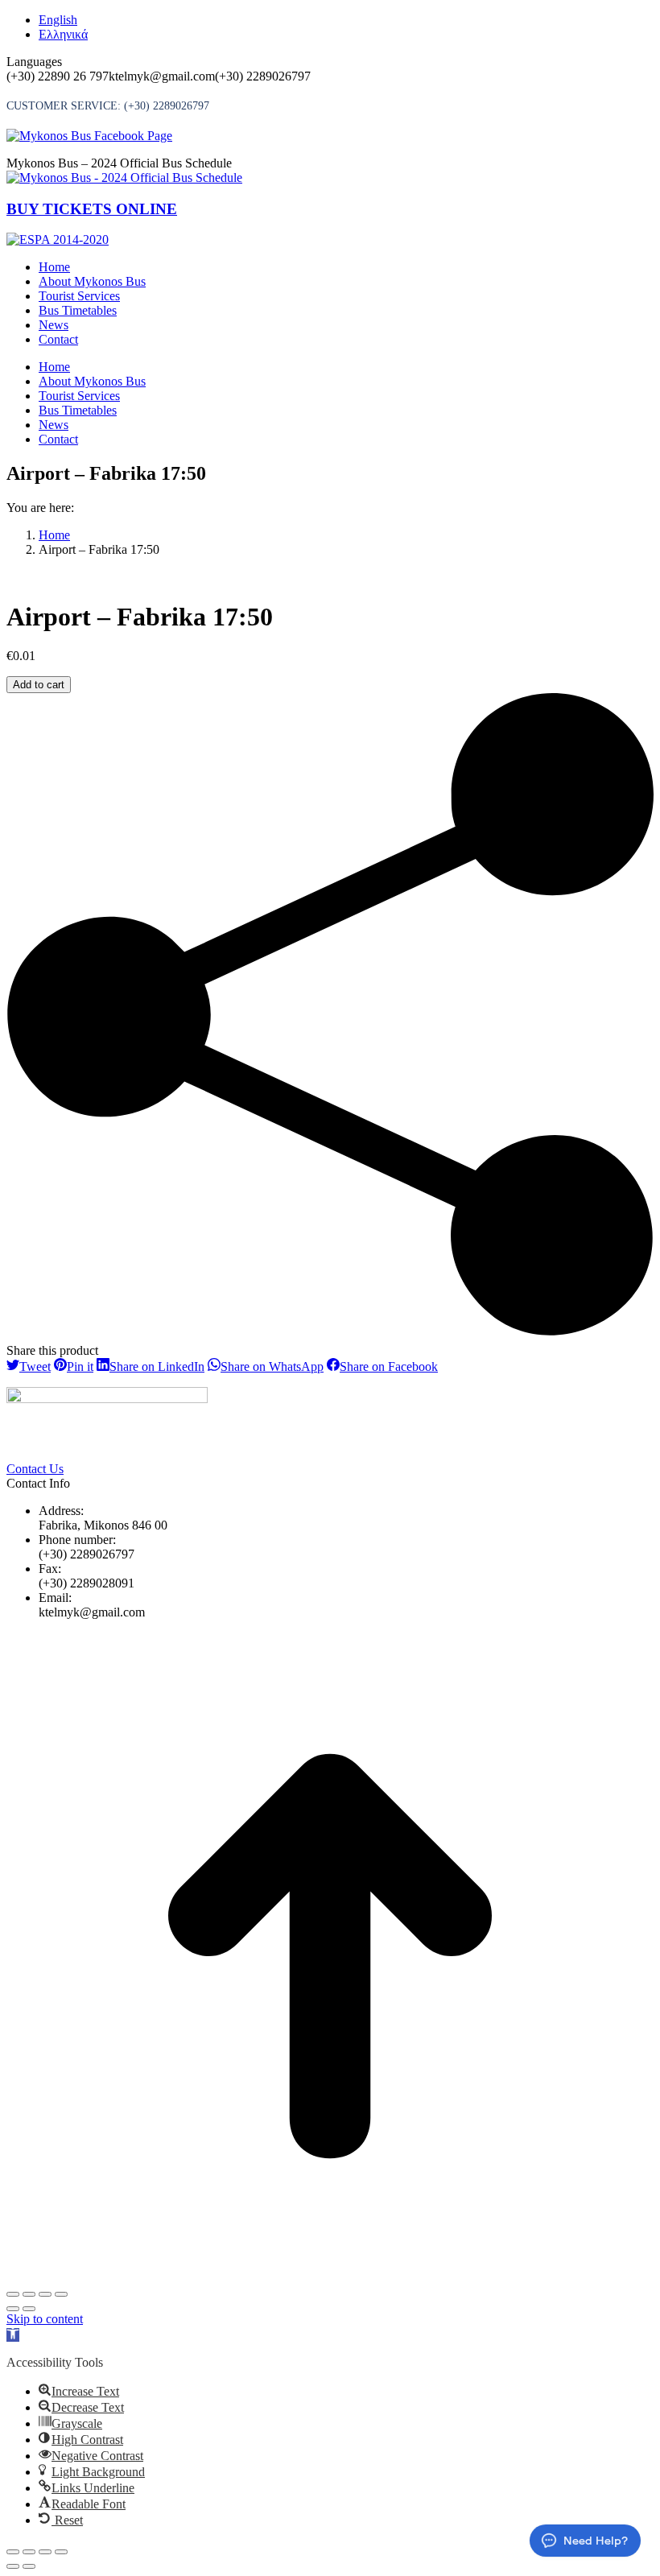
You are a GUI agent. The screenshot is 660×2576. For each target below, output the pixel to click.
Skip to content (45, 2319)
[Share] (29, 2294)
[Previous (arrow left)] (13, 2309)
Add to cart (39, 685)
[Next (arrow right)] (29, 2309)
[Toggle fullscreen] (45, 2294)
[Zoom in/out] (61, 2294)
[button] (13, 2335)
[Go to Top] (330, 2275)
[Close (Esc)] (13, 2294)
